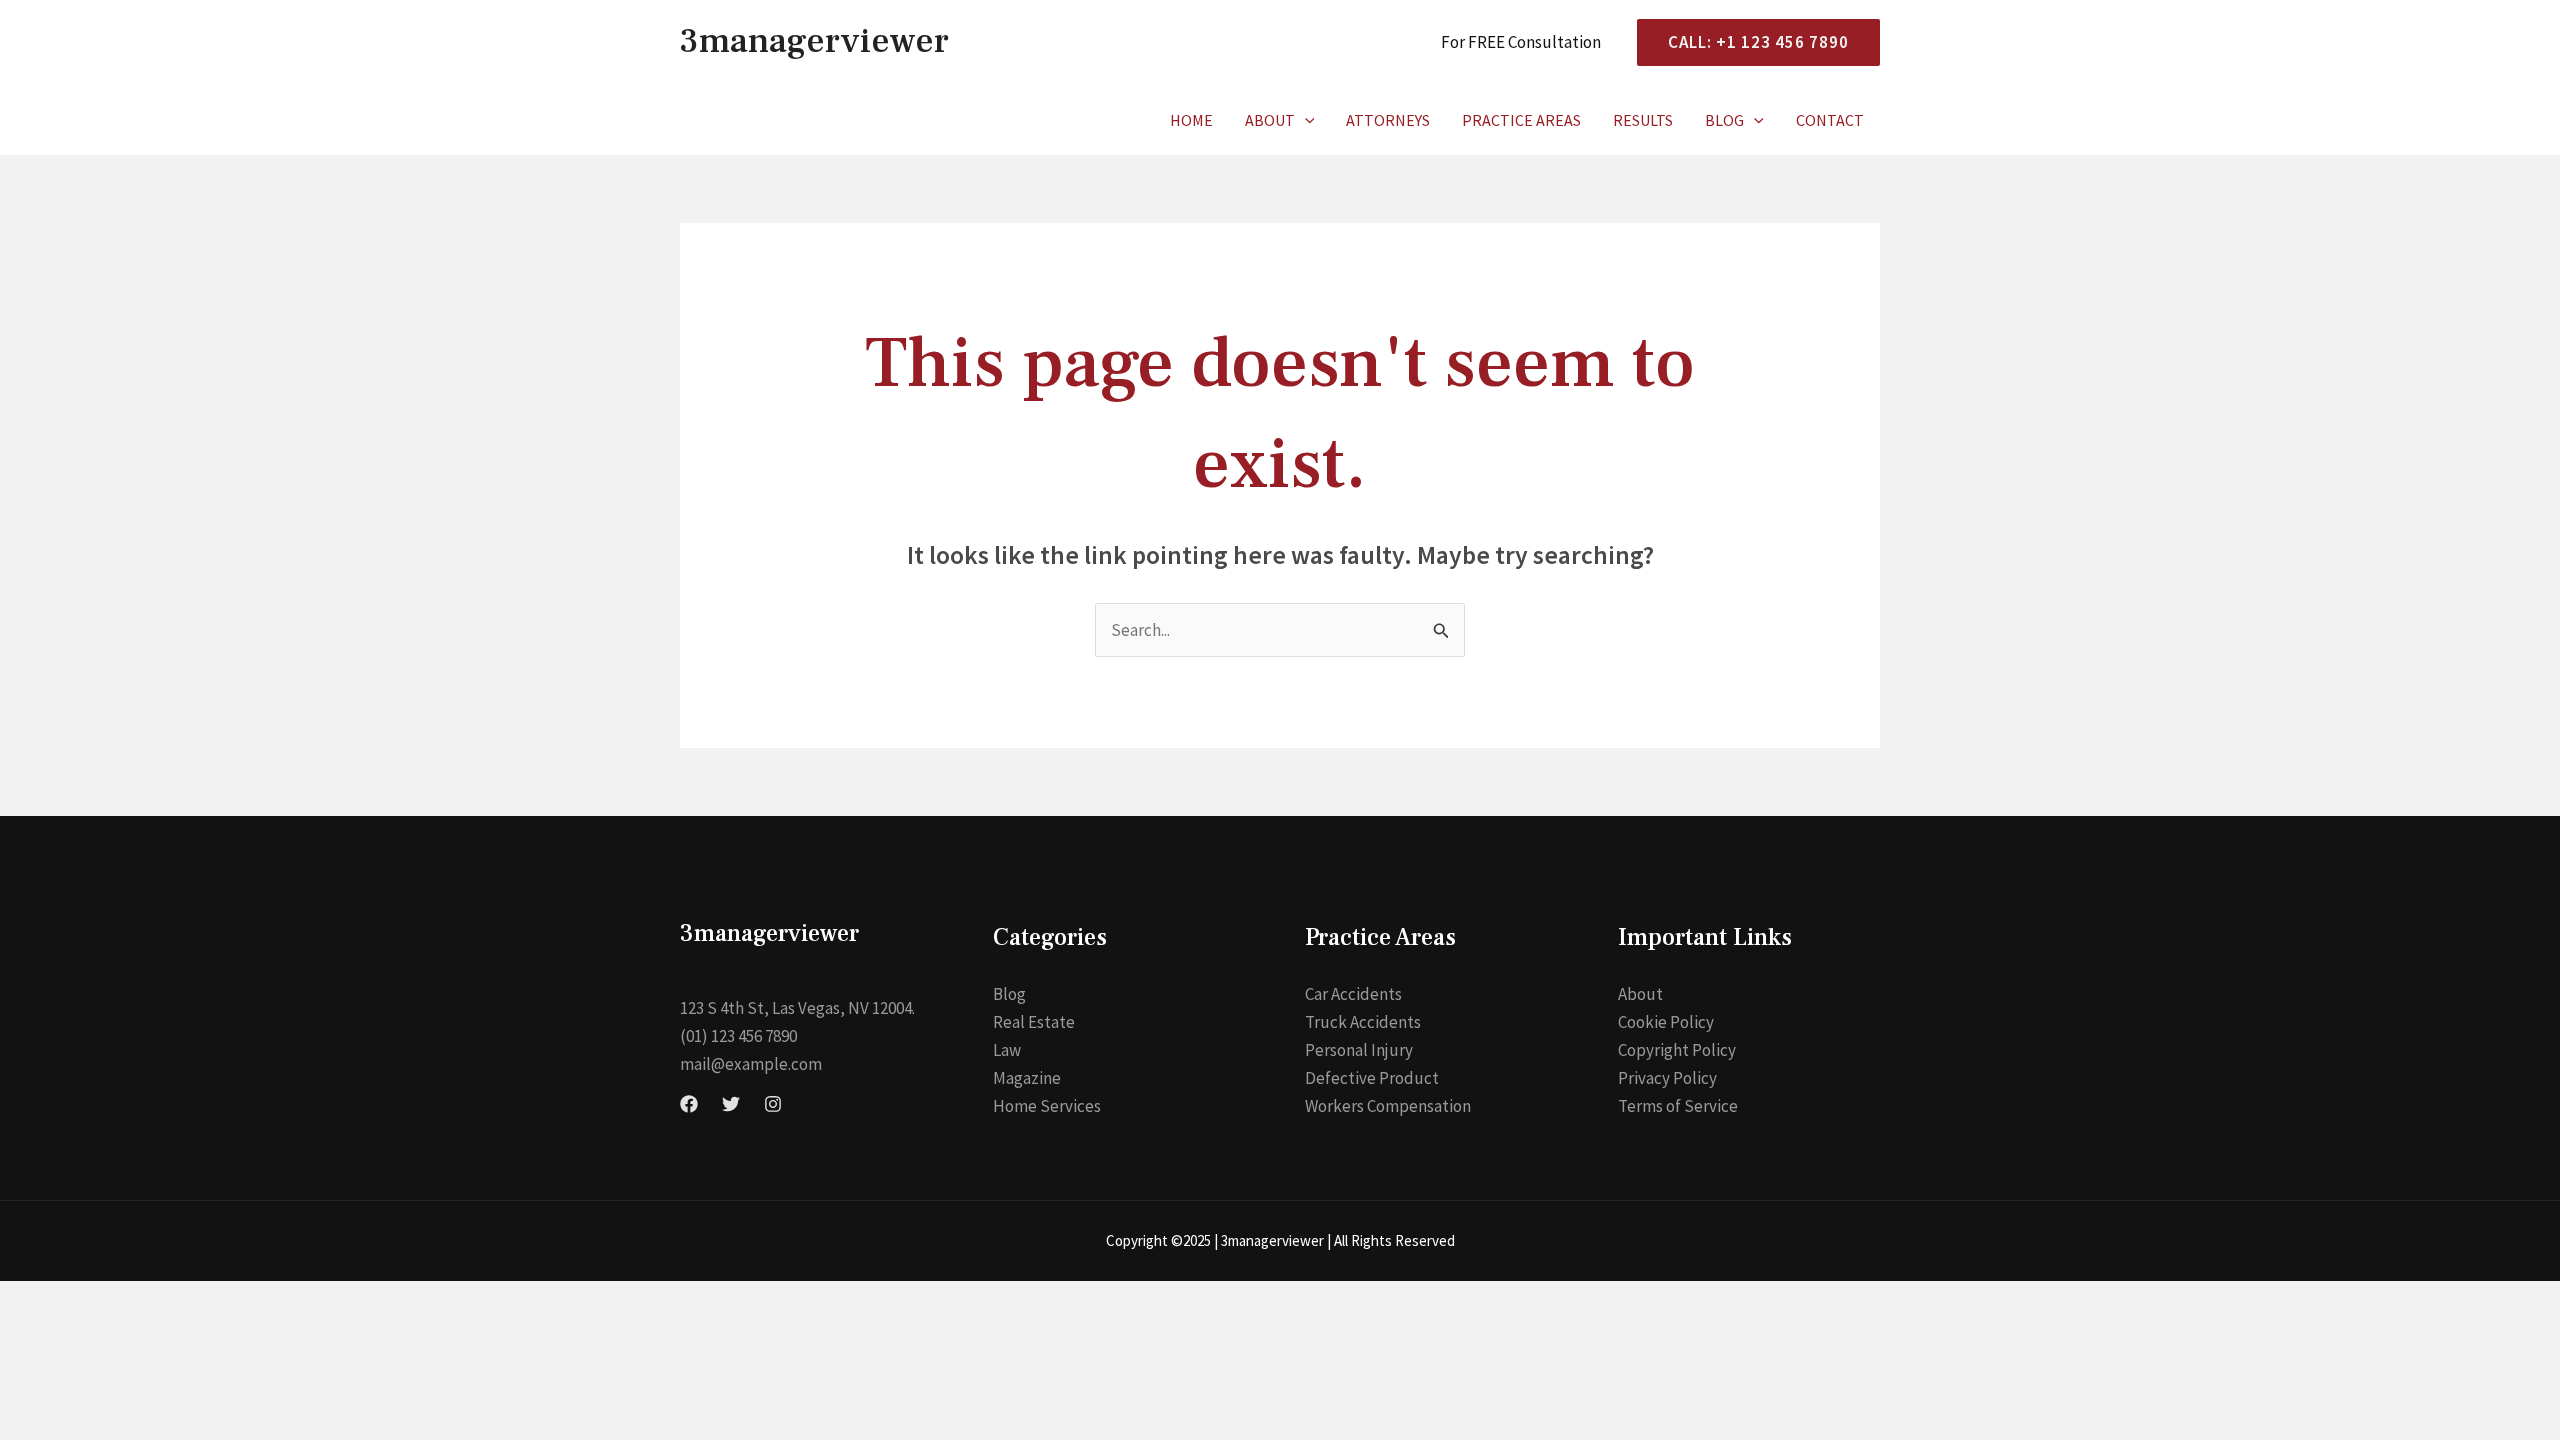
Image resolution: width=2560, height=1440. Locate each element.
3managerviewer (814, 41)
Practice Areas (1521, 120)
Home (1191, 120)
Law (1007, 1050)
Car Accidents (1353, 994)
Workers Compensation (1388, 1106)
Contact (1830, 120)
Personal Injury (1359, 1050)
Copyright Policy (1677, 1050)
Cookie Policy (1666, 1022)
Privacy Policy (1667, 1078)
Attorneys (1388, 120)
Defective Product (1372, 1078)
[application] (1305, 120)
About (1270, 120)
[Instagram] (773, 1104)
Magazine (1027, 1078)
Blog (1724, 120)
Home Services (1047, 1106)
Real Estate (1034, 1022)
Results (1643, 120)
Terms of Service (1678, 1106)
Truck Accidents (1363, 1022)
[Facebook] (689, 1104)
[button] (1750, 42)
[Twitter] (731, 1104)
